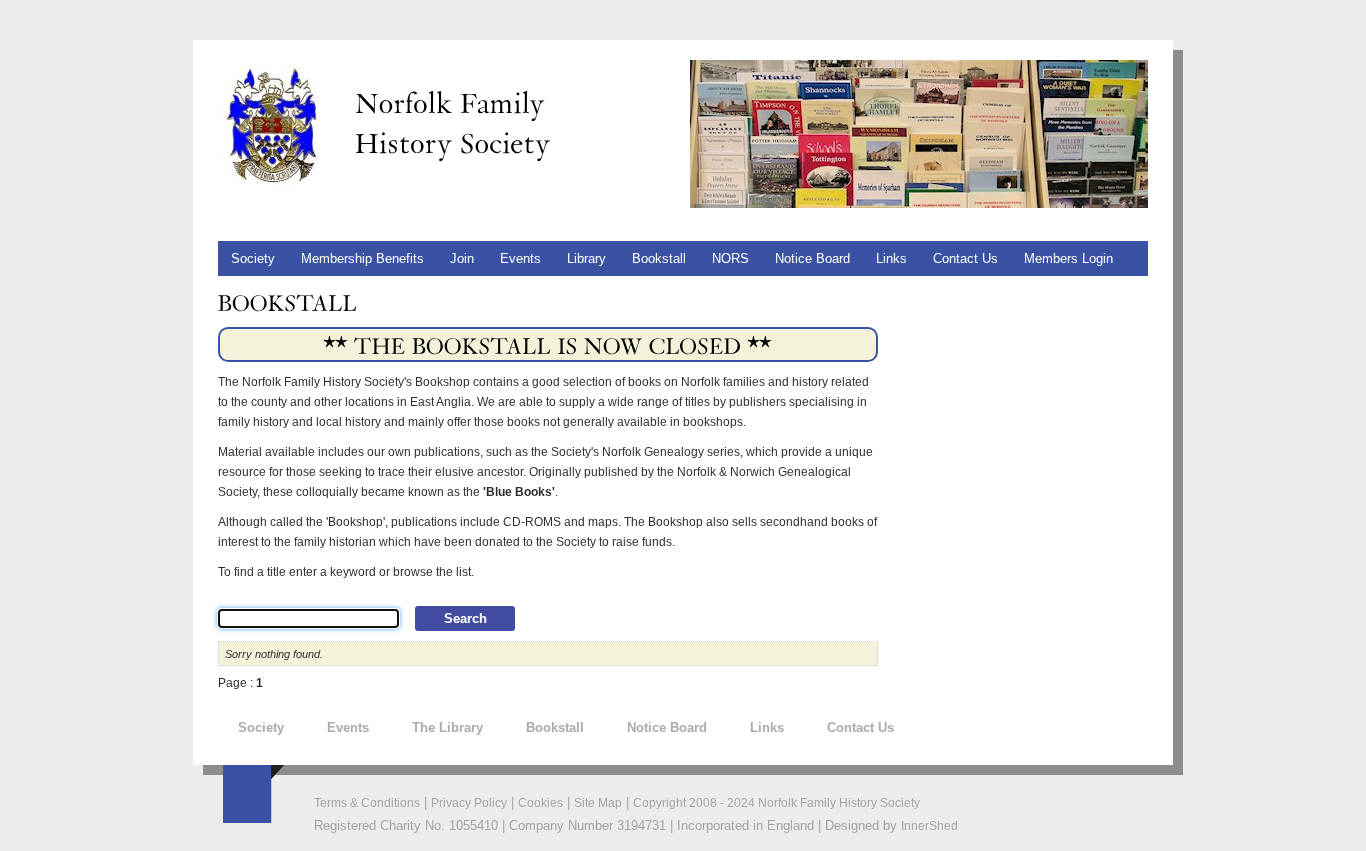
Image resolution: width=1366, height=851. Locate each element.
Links (891, 258)
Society (261, 727)
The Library (447, 727)
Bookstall (555, 727)
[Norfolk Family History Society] (271, 124)
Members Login (1068, 258)
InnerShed (929, 826)
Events (520, 258)
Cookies (540, 803)
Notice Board (667, 727)
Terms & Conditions (367, 803)
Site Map (598, 803)
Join (462, 258)
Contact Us (860, 727)
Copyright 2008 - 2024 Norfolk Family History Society (776, 803)
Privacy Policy (469, 803)
